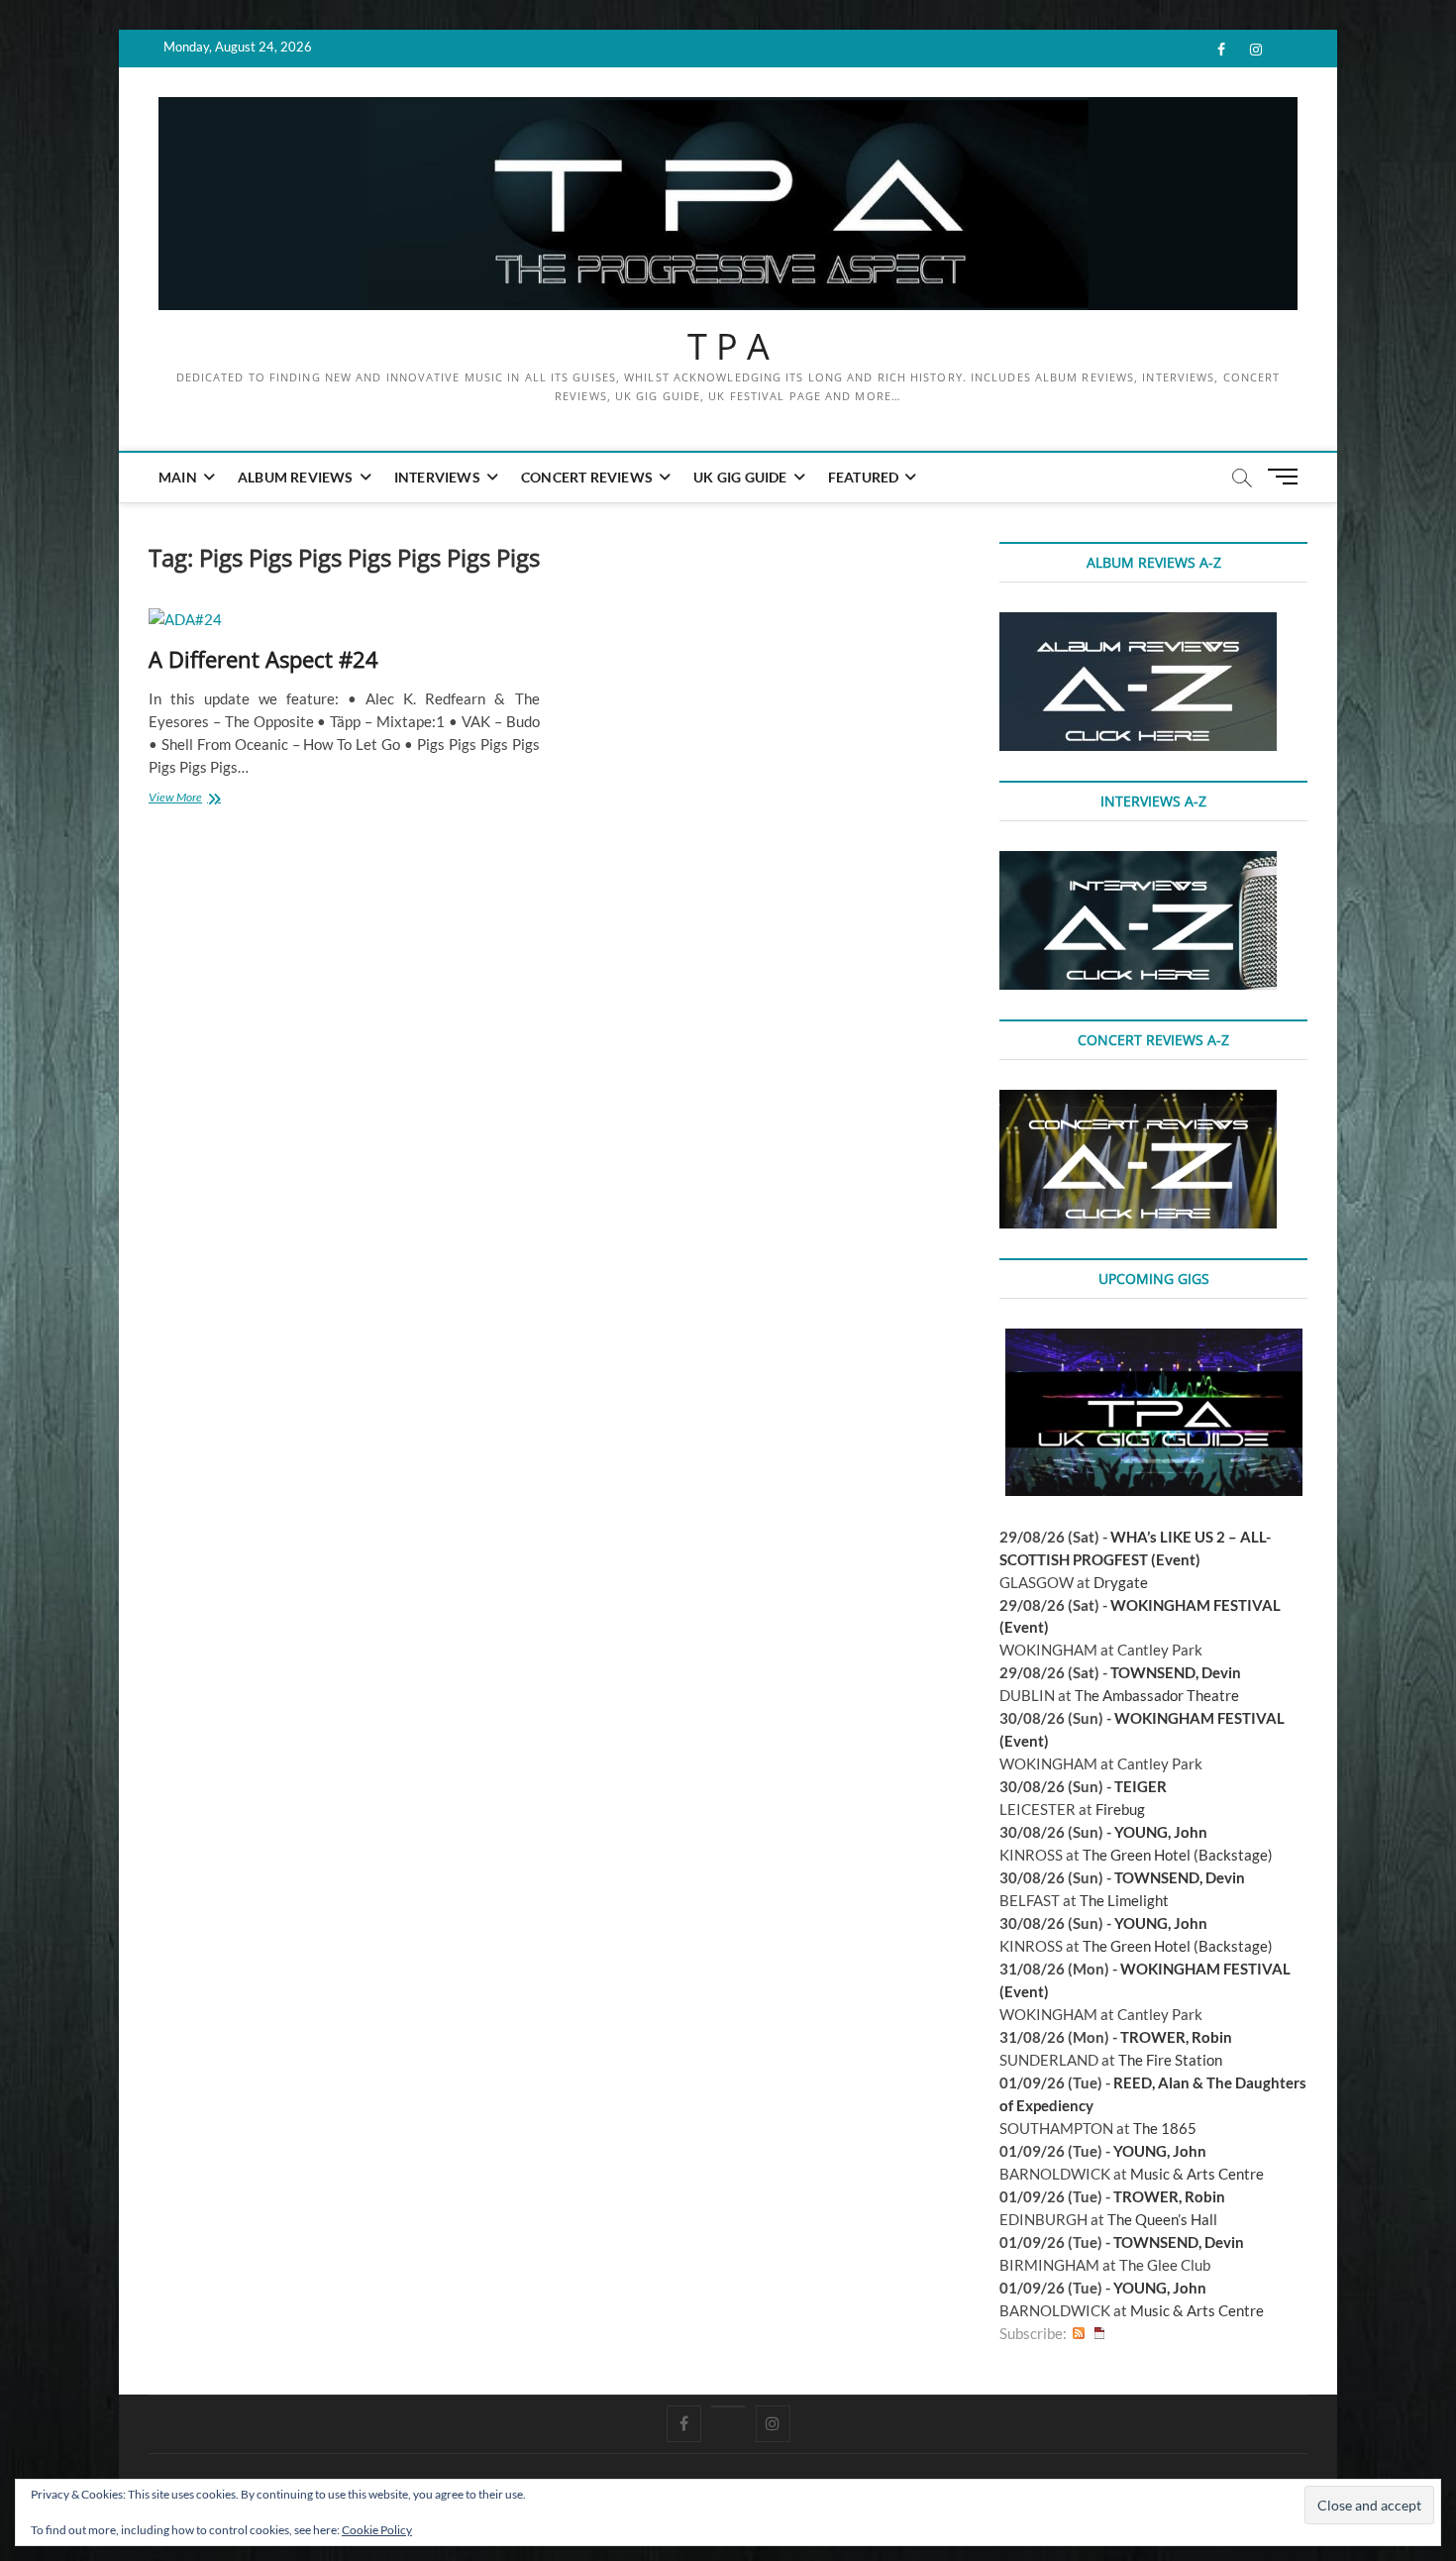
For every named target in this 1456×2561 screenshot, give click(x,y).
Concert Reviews (587, 477)
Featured (864, 477)
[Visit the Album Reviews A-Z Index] (1138, 623)
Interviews (437, 477)
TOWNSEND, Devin (1176, 1672)
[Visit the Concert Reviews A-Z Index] (1138, 1101)
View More (197, 799)
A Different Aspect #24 (263, 659)
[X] (728, 2406)
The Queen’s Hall (1162, 2219)
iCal (1099, 2334)
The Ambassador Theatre (1157, 1695)
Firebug (1120, 1809)
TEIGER (1141, 1786)
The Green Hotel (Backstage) (1178, 1855)
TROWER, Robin (1176, 2037)
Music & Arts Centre (1197, 2174)
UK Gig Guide (740, 477)
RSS (1079, 2334)
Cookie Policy (377, 2530)
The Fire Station (1170, 2060)
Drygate (1121, 1582)
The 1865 (1165, 2128)
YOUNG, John (1161, 1832)
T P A (728, 347)
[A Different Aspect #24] (344, 620)
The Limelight (1124, 1900)
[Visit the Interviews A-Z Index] (1138, 862)
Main (178, 477)
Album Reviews (296, 477)
